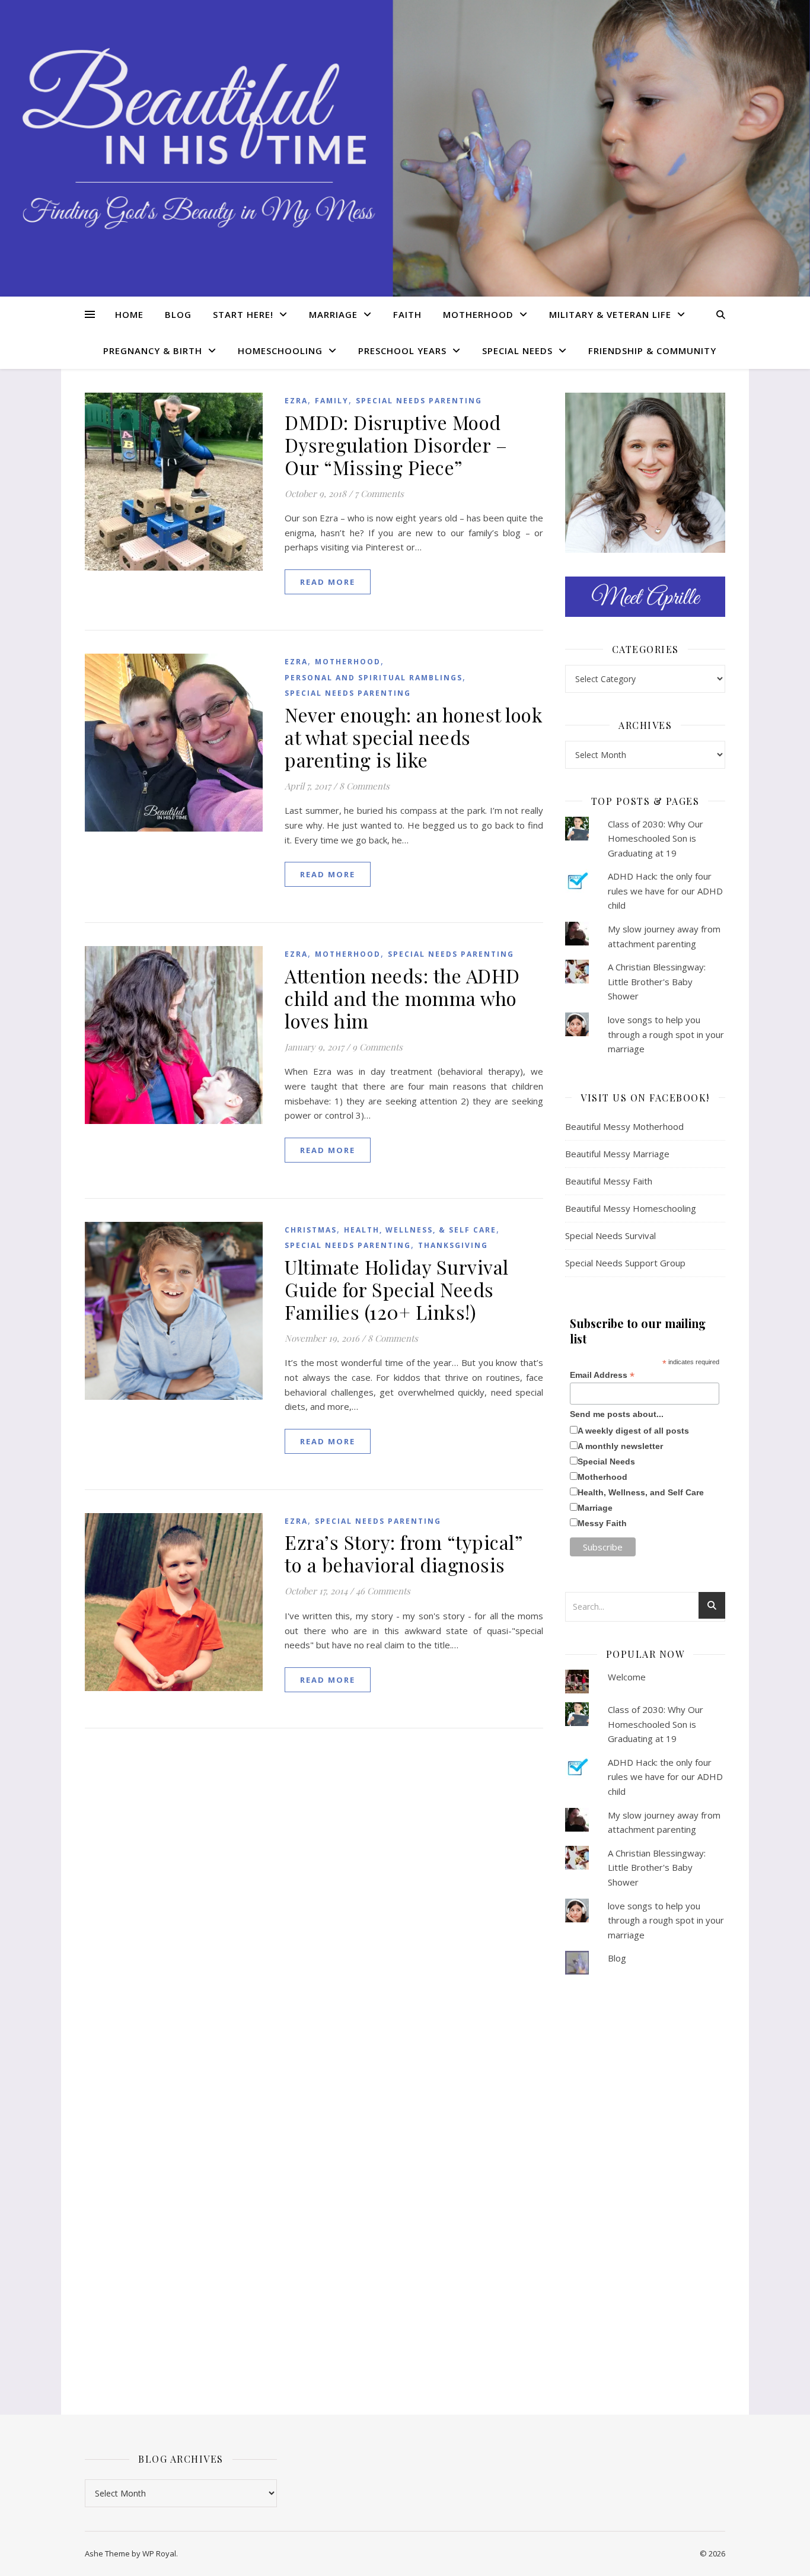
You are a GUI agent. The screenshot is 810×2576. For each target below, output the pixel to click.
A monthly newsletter (620, 1446)
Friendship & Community (652, 351)
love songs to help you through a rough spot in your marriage (666, 1034)
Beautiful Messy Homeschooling (631, 1208)
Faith (407, 314)
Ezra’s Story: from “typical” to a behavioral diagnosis (404, 1553)
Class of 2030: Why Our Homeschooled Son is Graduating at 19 (656, 838)
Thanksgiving (453, 1245)
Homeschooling (280, 351)
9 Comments (377, 1047)
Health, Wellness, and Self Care (641, 1492)
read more (328, 582)
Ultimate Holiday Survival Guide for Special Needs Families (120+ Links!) (397, 1289)
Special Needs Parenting (419, 401)
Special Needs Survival (610, 1236)
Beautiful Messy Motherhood (624, 1126)
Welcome (627, 1677)
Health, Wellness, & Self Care (420, 1230)
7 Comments (379, 493)
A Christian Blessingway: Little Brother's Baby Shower (657, 981)
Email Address (602, 1375)
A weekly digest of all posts (633, 1431)
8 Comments (364, 786)
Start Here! (243, 314)
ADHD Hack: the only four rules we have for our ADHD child (665, 891)
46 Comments (383, 1591)
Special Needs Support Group (625, 1263)
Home (129, 314)
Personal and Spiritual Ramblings (374, 678)
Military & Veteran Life (610, 314)
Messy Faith (602, 1523)
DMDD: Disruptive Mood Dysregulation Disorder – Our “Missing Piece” (396, 445)
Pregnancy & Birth (153, 351)
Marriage (333, 314)
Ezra (296, 401)
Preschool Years (402, 351)
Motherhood (478, 314)
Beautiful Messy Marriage (617, 1154)
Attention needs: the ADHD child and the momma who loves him (402, 998)
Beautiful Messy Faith (609, 1181)
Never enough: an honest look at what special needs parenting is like (414, 737)
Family (332, 401)
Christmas (311, 1230)
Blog (178, 314)
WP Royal (159, 2553)
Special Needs (517, 351)
